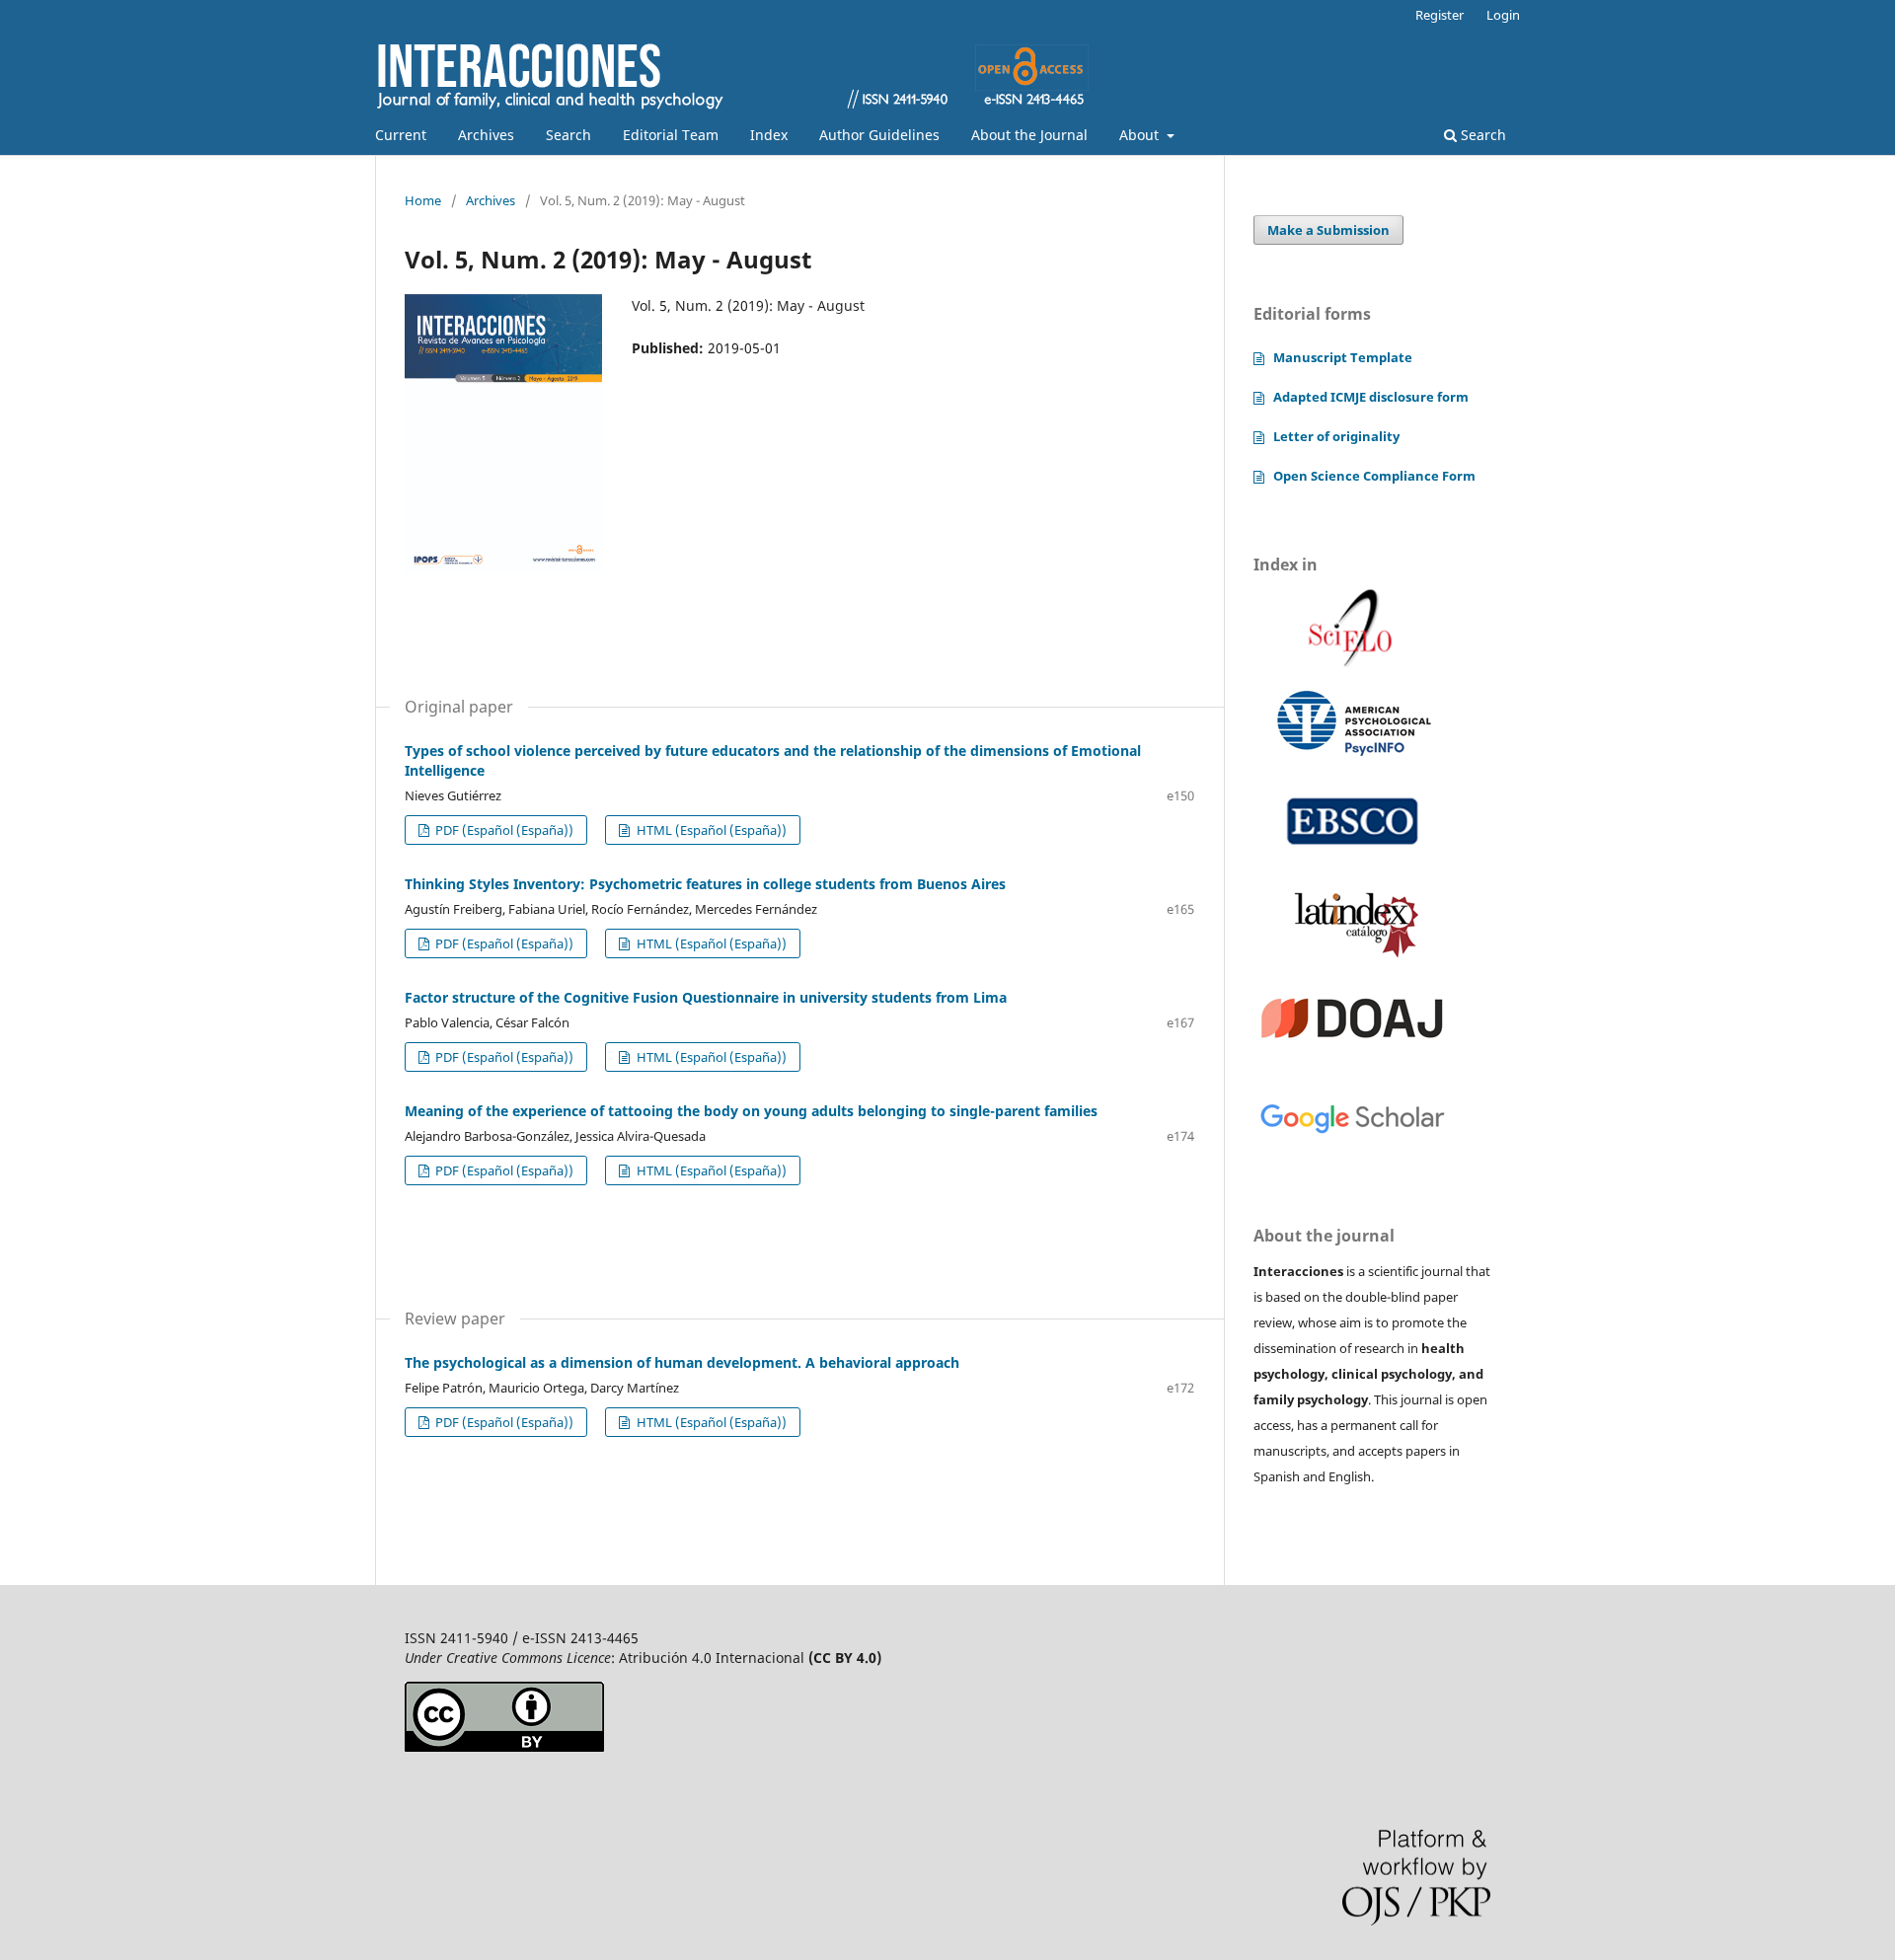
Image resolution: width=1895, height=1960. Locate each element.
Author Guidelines (879, 135)
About (1141, 135)
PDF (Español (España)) (503, 830)
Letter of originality (1336, 436)
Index (769, 135)
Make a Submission (1328, 230)
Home (423, 200)
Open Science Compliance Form (1374, 476)
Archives (486, 135)
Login (1503, 15)
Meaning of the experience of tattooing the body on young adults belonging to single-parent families (751, 1111)
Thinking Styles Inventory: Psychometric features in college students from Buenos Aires (705, 884)
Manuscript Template (1343, 357)
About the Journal (1029, 135)
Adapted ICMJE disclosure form (1371, 397)
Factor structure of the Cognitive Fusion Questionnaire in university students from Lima (706, 997)
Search (568, 135)
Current (401, 135)
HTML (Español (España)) (710, 830)
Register (1440, 15)
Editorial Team (671, 135)
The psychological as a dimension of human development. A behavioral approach (682, 1362)
